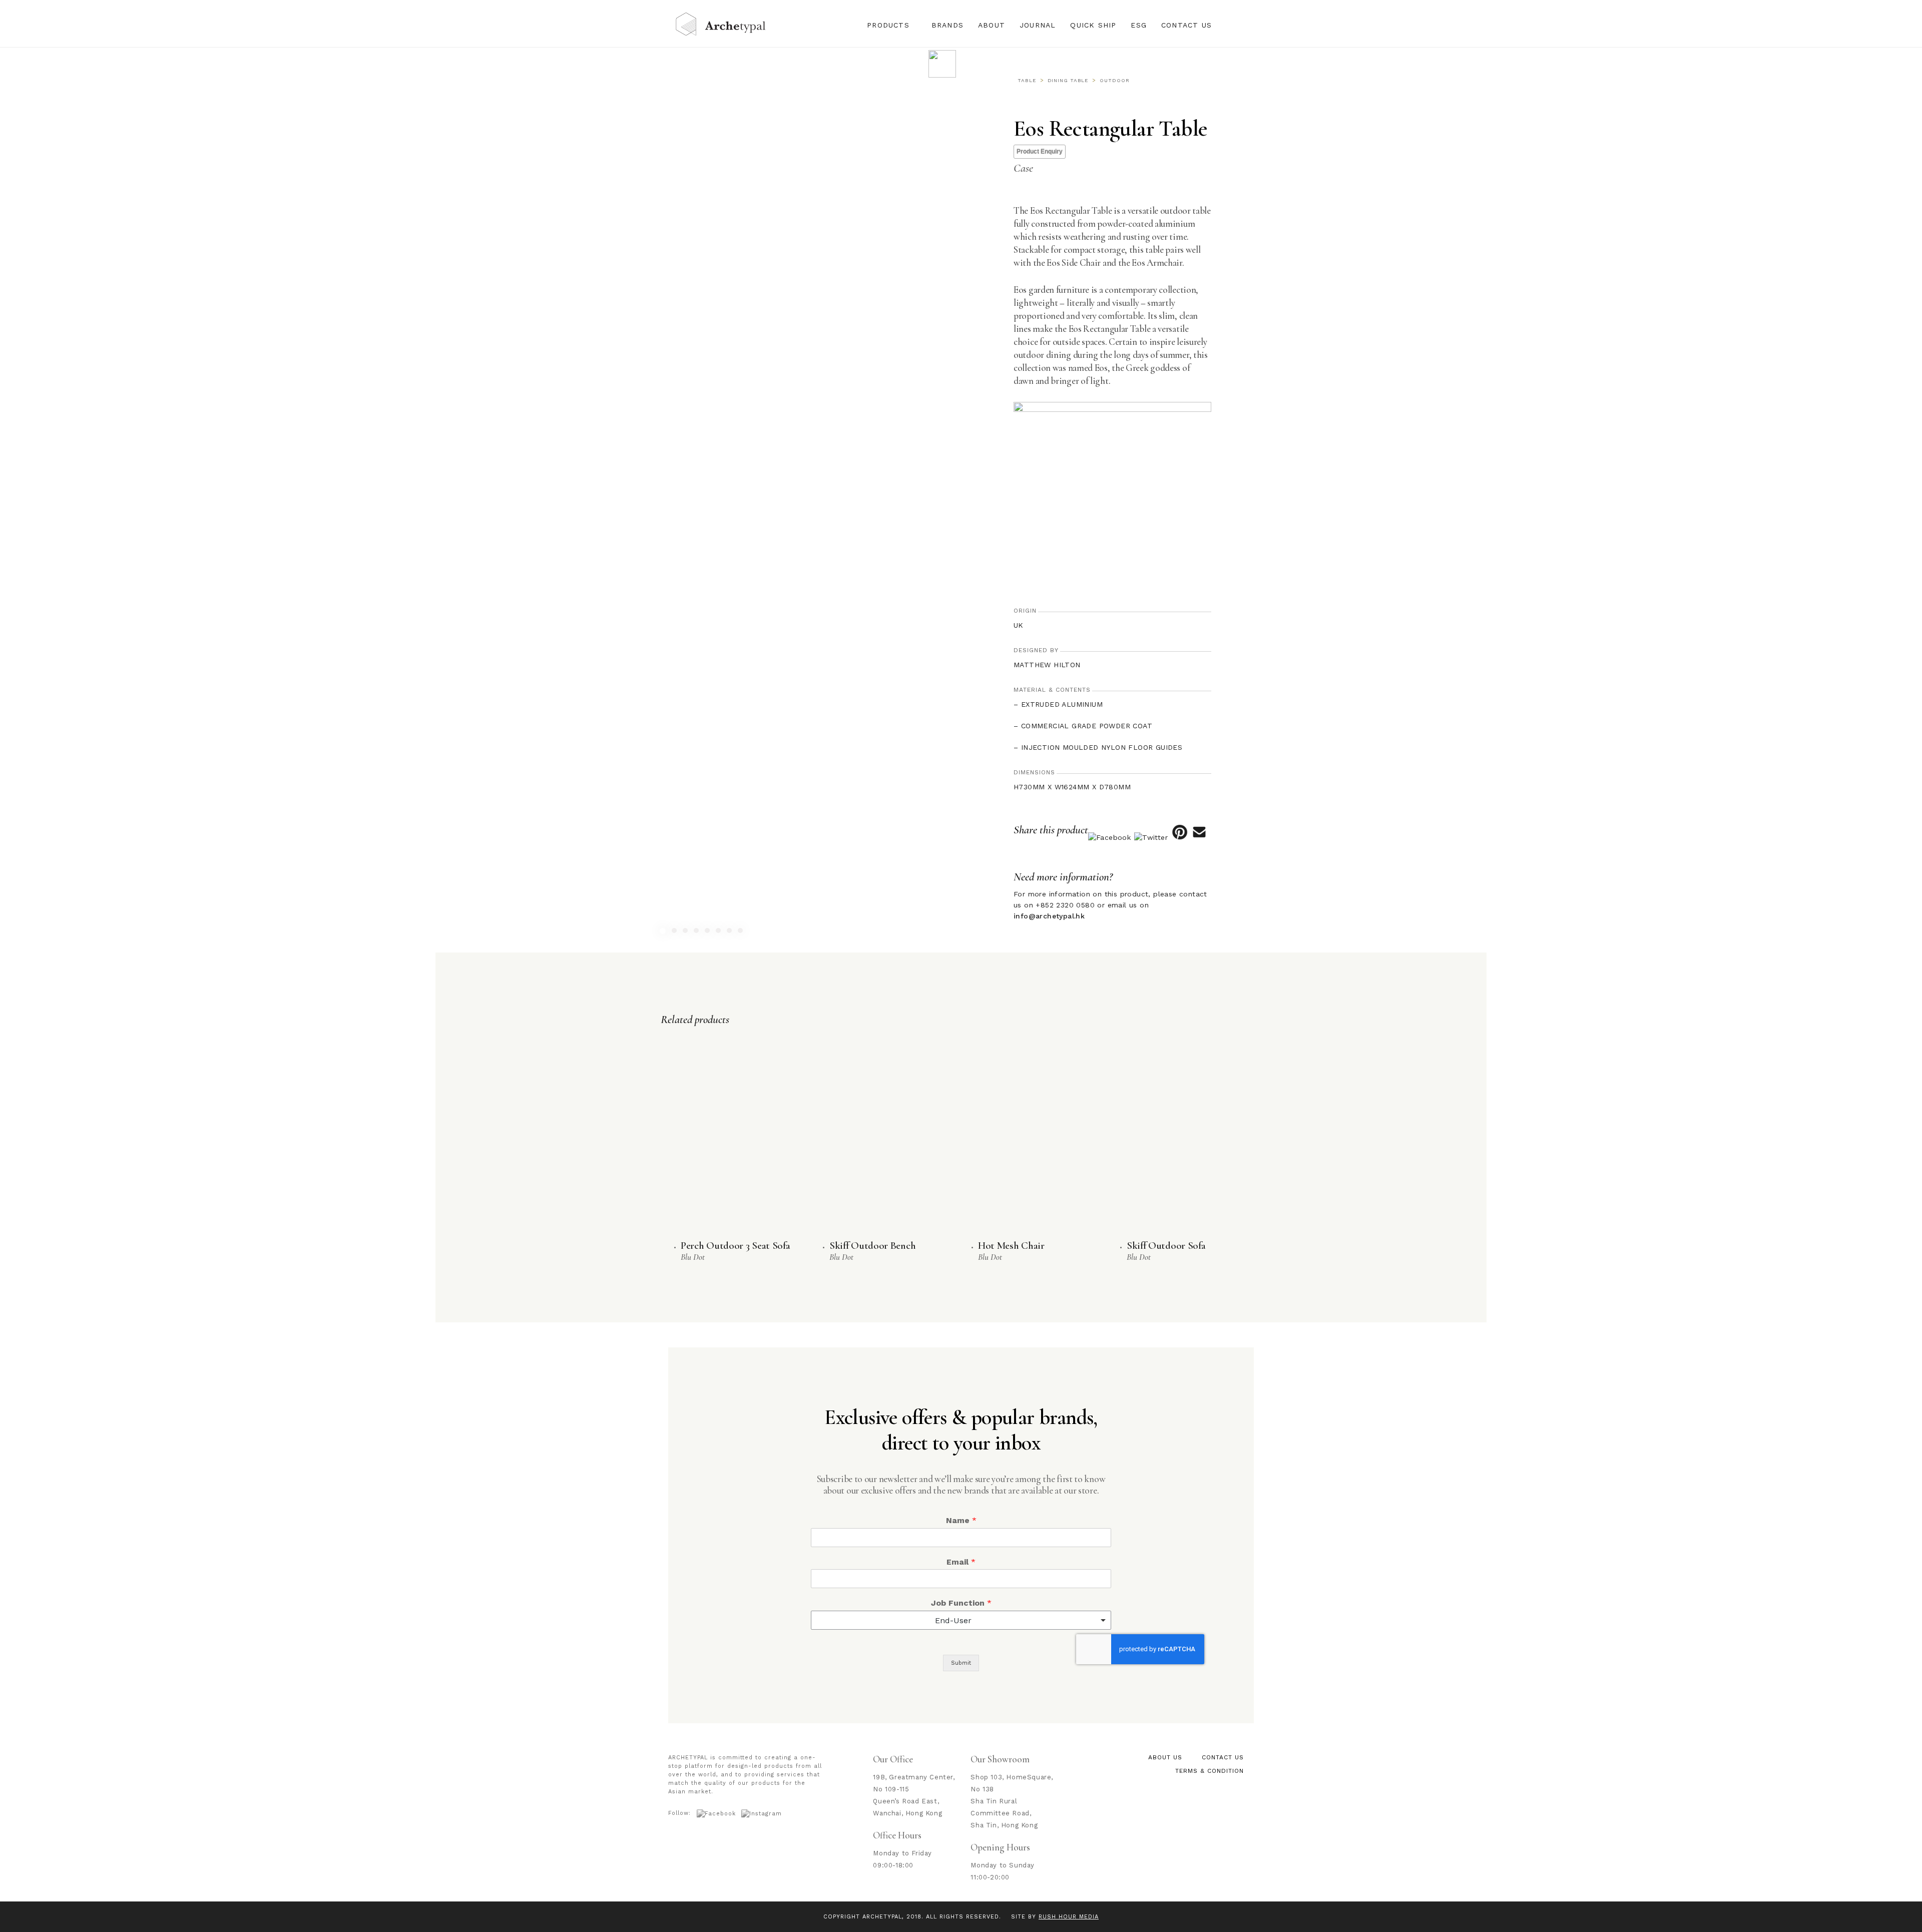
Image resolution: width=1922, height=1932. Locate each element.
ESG (1139, 25)
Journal (1038, 25)
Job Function (961, 1603)
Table (1027, 80)
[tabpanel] (698, 727)
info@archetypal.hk (1049, 916)
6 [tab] (719, 932)
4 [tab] (697, 932)
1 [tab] (664, 932)
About (992, 25)
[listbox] (961, 1620)
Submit (961, 1663)
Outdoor (1114, 80)
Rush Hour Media (1069, 1917)
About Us (1165, 1757)
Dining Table (1068, 80)
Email (961, 1562)
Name (961, 1520)
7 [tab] (731, 932)
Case (1023, 168)
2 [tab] (675, 932)
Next (917, 727)
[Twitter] (1151, 837)
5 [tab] (708, 932)
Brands (947, 25)
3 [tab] (686, 932)
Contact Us (1186, 25)
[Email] (1199, 837)
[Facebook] (1109, 837)
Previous (480, 727)
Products (888, 25)
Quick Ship (1093, 25)
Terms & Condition (1210, 1771)
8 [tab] (742, 932)
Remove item (1094, 1620)
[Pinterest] (1179, 837)
